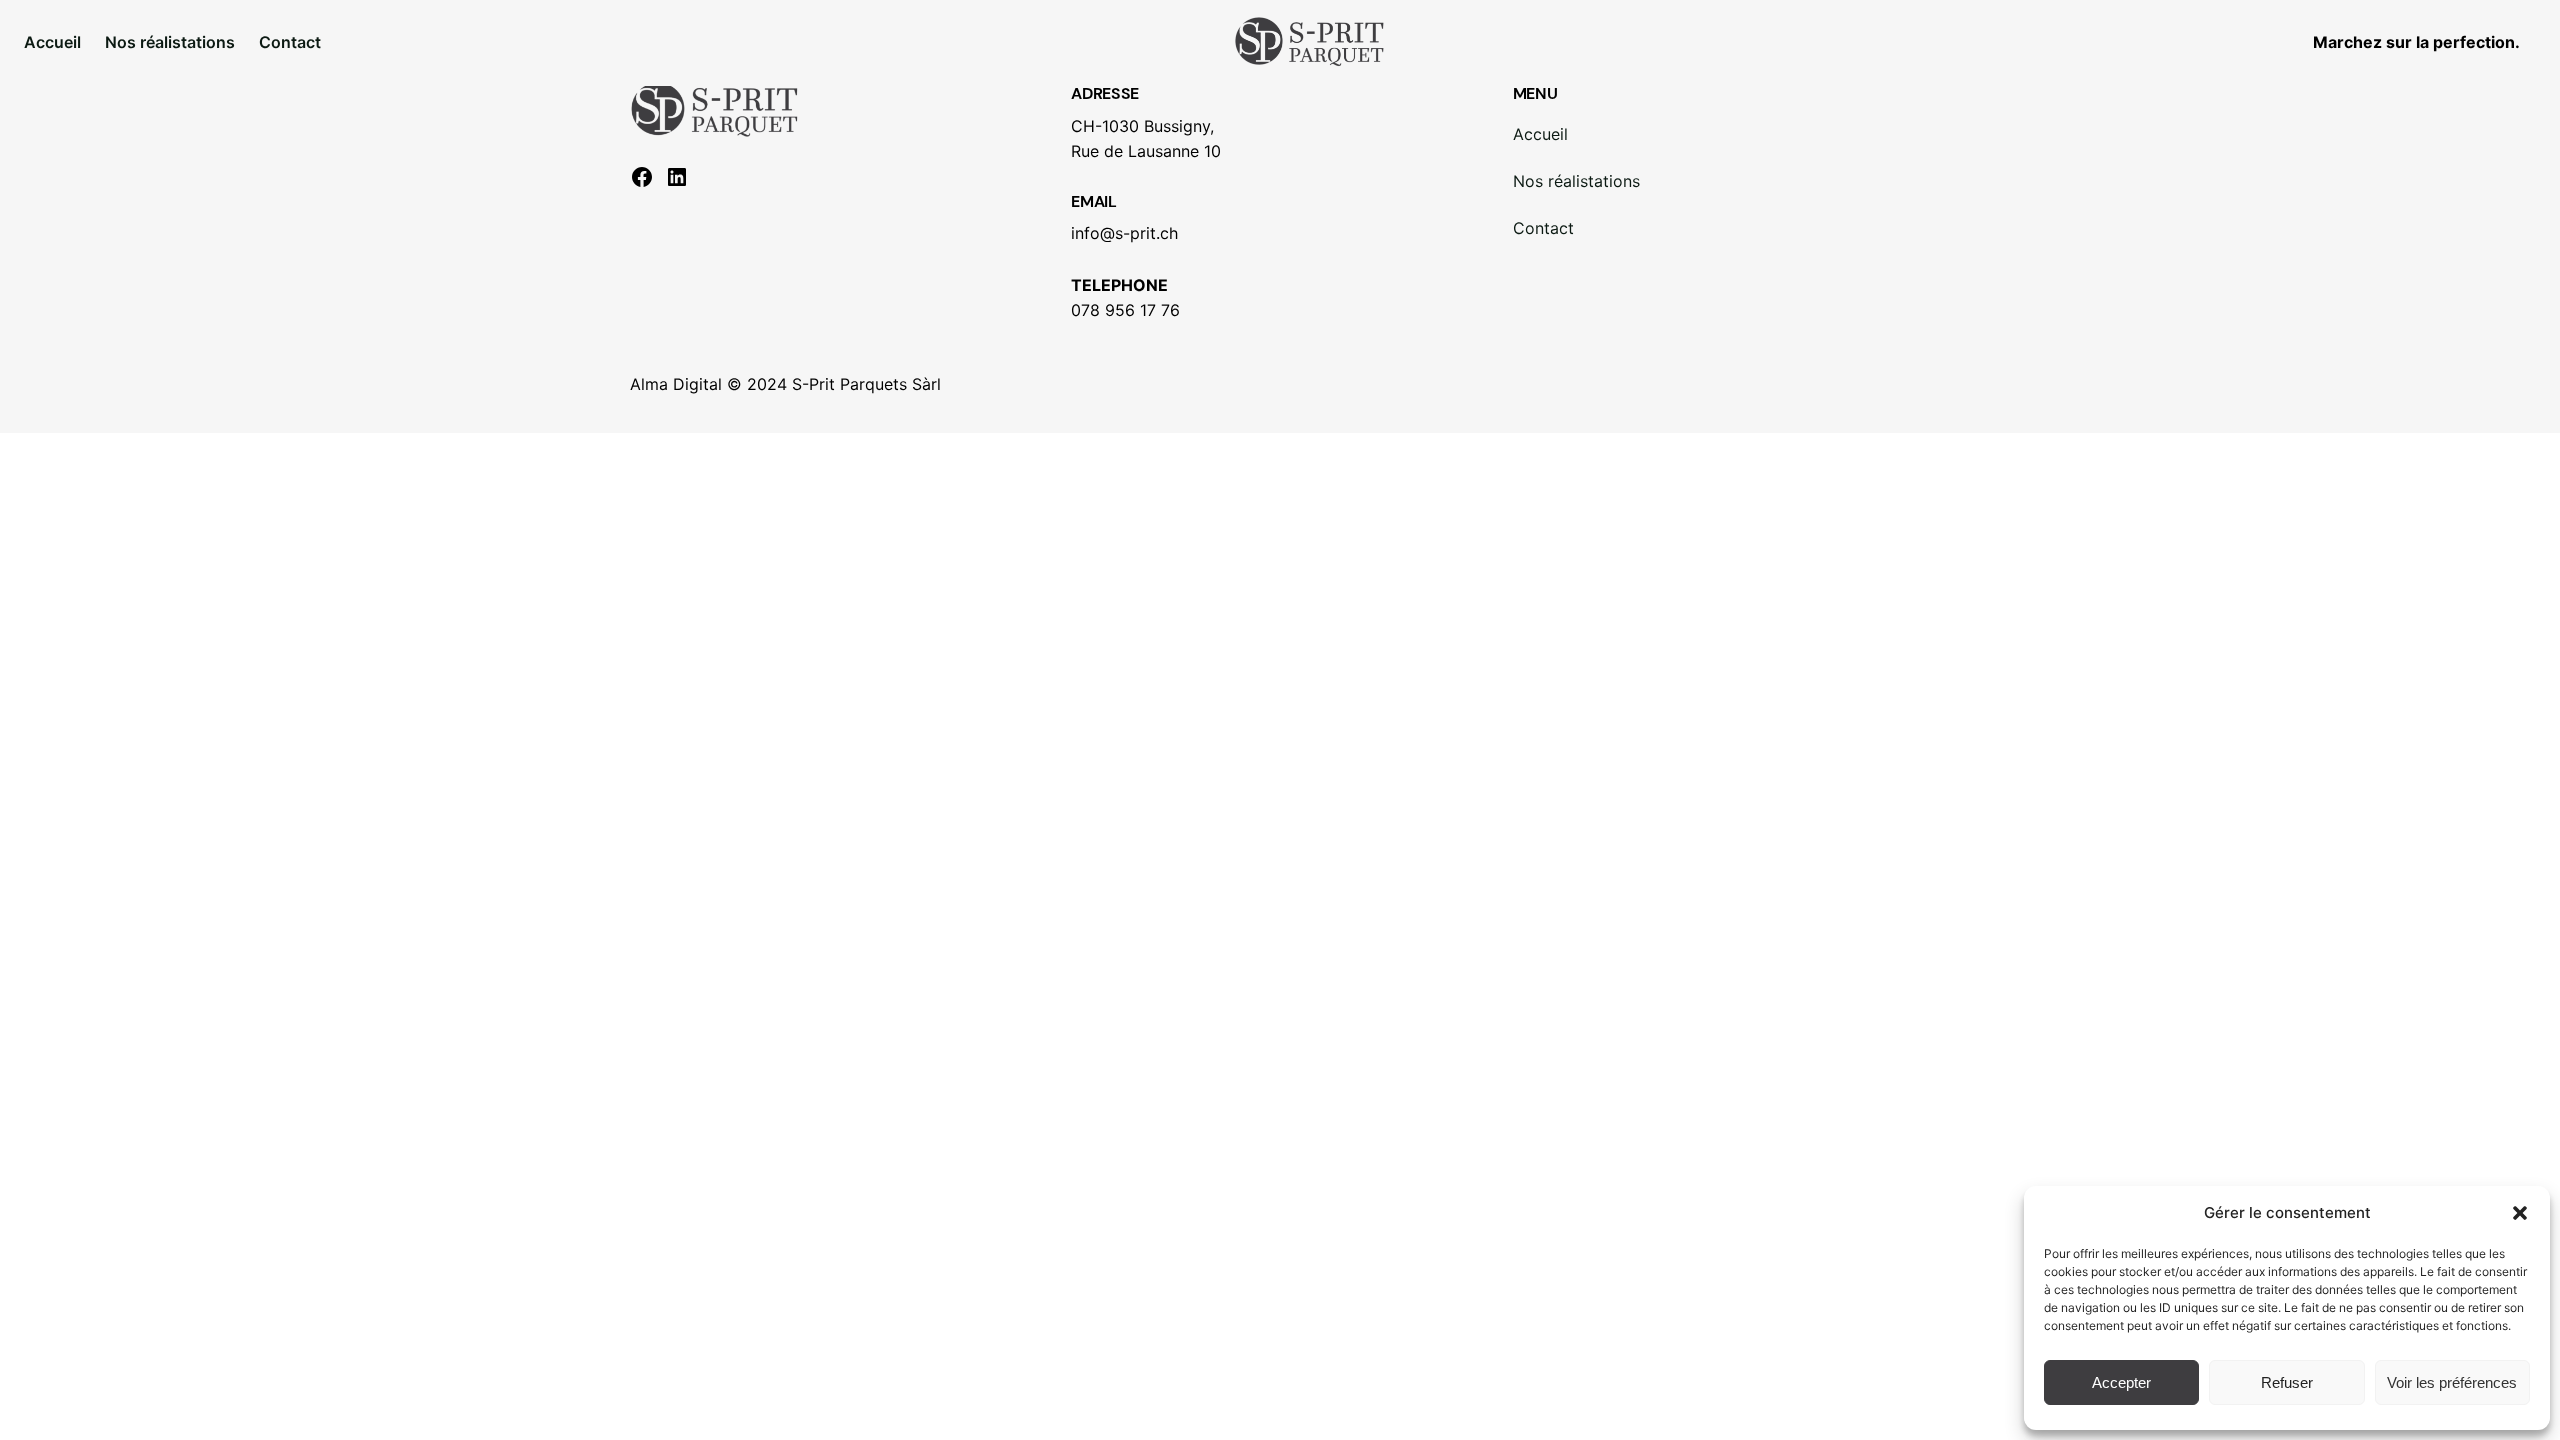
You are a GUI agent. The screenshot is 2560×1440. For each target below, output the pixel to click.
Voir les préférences (2452, 1382)
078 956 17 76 (1125, 310)
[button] (2520, 1213)
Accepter (2121, 1382)
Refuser (2287, 1382)
